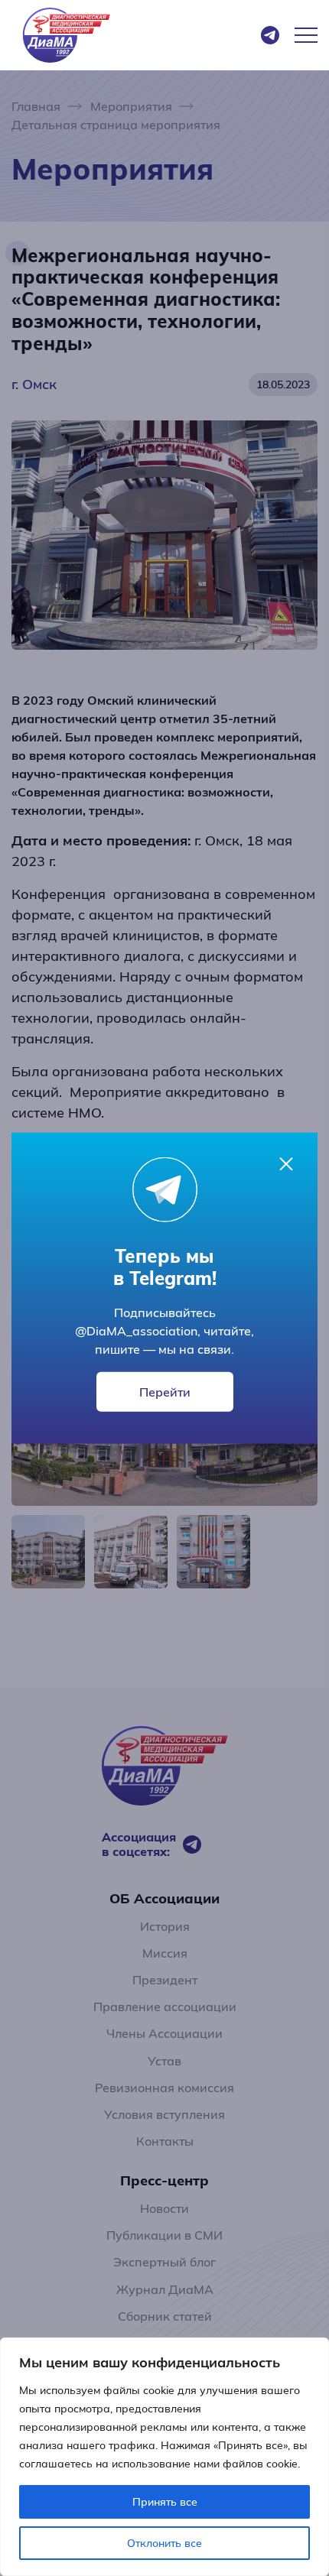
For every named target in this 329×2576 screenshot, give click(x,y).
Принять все (165, 2502)
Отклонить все (164, 2543)
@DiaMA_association (136, 1330)
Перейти (165, 1391)
